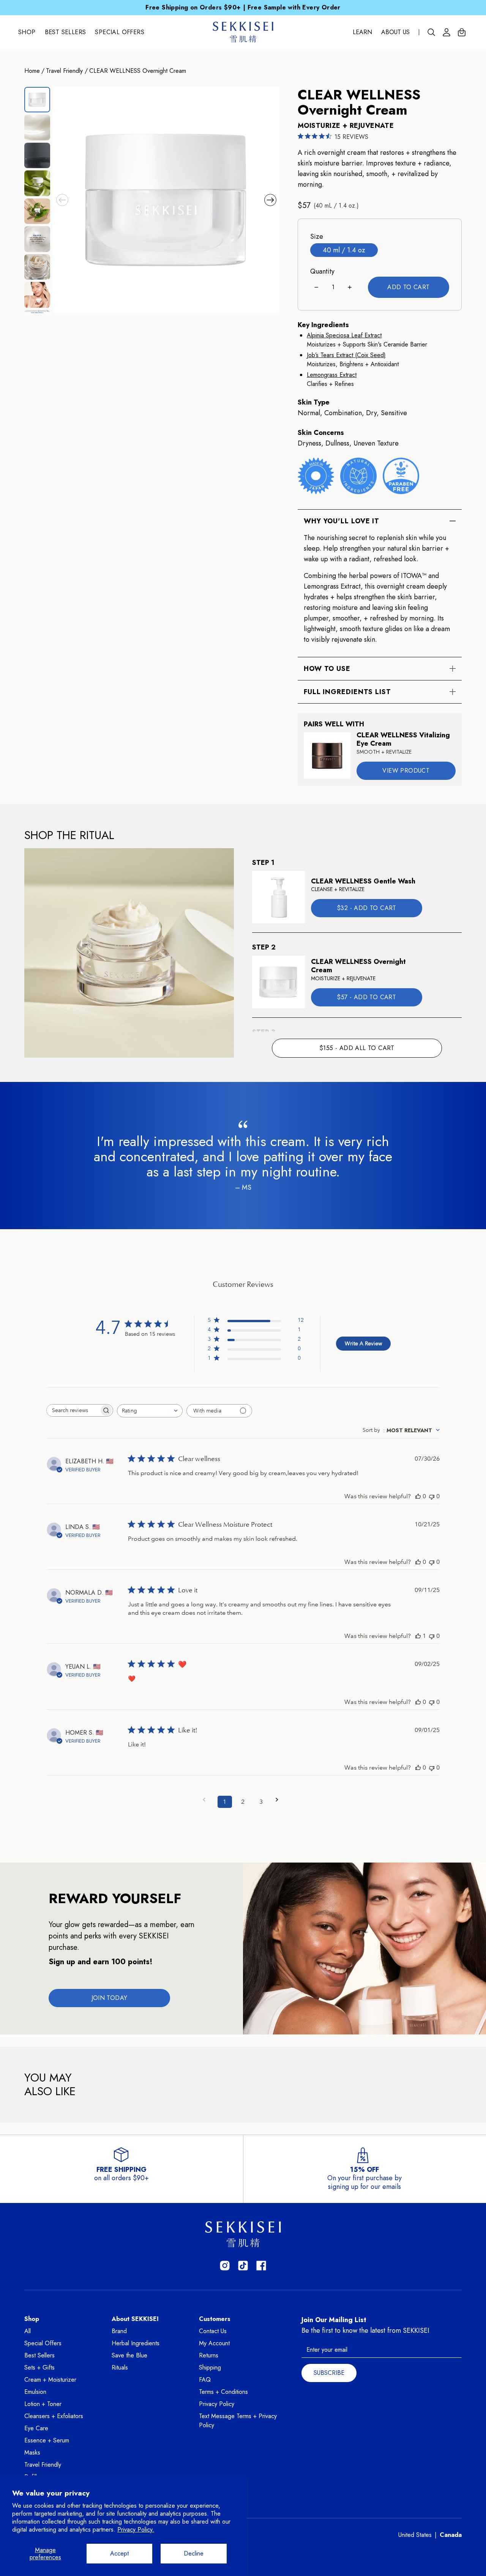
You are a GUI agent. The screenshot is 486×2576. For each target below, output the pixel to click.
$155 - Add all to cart (357, 1048)
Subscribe (329, 2373)
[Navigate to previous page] (207, 1800)
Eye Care (36, 2428)
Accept (119, 2553)
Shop (27, 32)
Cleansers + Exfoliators (54, 2416)
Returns (209, 2355)
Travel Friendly (64, 71)
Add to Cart (408, 287)
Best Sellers (65, 32)
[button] (62, 200)
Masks (32, 2452)
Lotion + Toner (43, 2404)
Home (32, 71)
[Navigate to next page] (279, 1800)
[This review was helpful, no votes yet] (418, 1496)
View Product (406, 771)
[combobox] (150, 1411)
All (28, 2331)
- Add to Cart (366, 908)
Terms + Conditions (223, 2392)
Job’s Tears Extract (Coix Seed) (346, 355)
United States (415, 2535)
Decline (194, 2553)
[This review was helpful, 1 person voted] (418, 1636)
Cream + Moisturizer (50, 2380)
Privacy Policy (217, 2404)
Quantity (322, 271)
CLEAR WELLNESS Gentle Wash (363, 881)
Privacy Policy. (136, 2530)
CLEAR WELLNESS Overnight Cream (138, 71)
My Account (214, 2343)
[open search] (431, 32)
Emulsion (35, 2392)
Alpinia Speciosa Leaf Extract (344, 335)
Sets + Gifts (39, 2367)
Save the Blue (129, 2355)
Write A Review (363, 1343)
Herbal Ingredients (136, 2343)
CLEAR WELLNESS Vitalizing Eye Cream (403, 739)
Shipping (210, 2367)
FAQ (205, 2380)
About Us (395, 32)
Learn (362, 32)
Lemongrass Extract (332, 375)
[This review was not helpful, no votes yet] (432, 1496)
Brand (119, 2331)
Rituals (120, 2367)
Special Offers (120, 32)
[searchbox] (73, 1410)
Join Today (110, 1998)
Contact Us (213, 2331)
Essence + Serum (47, 2440)
